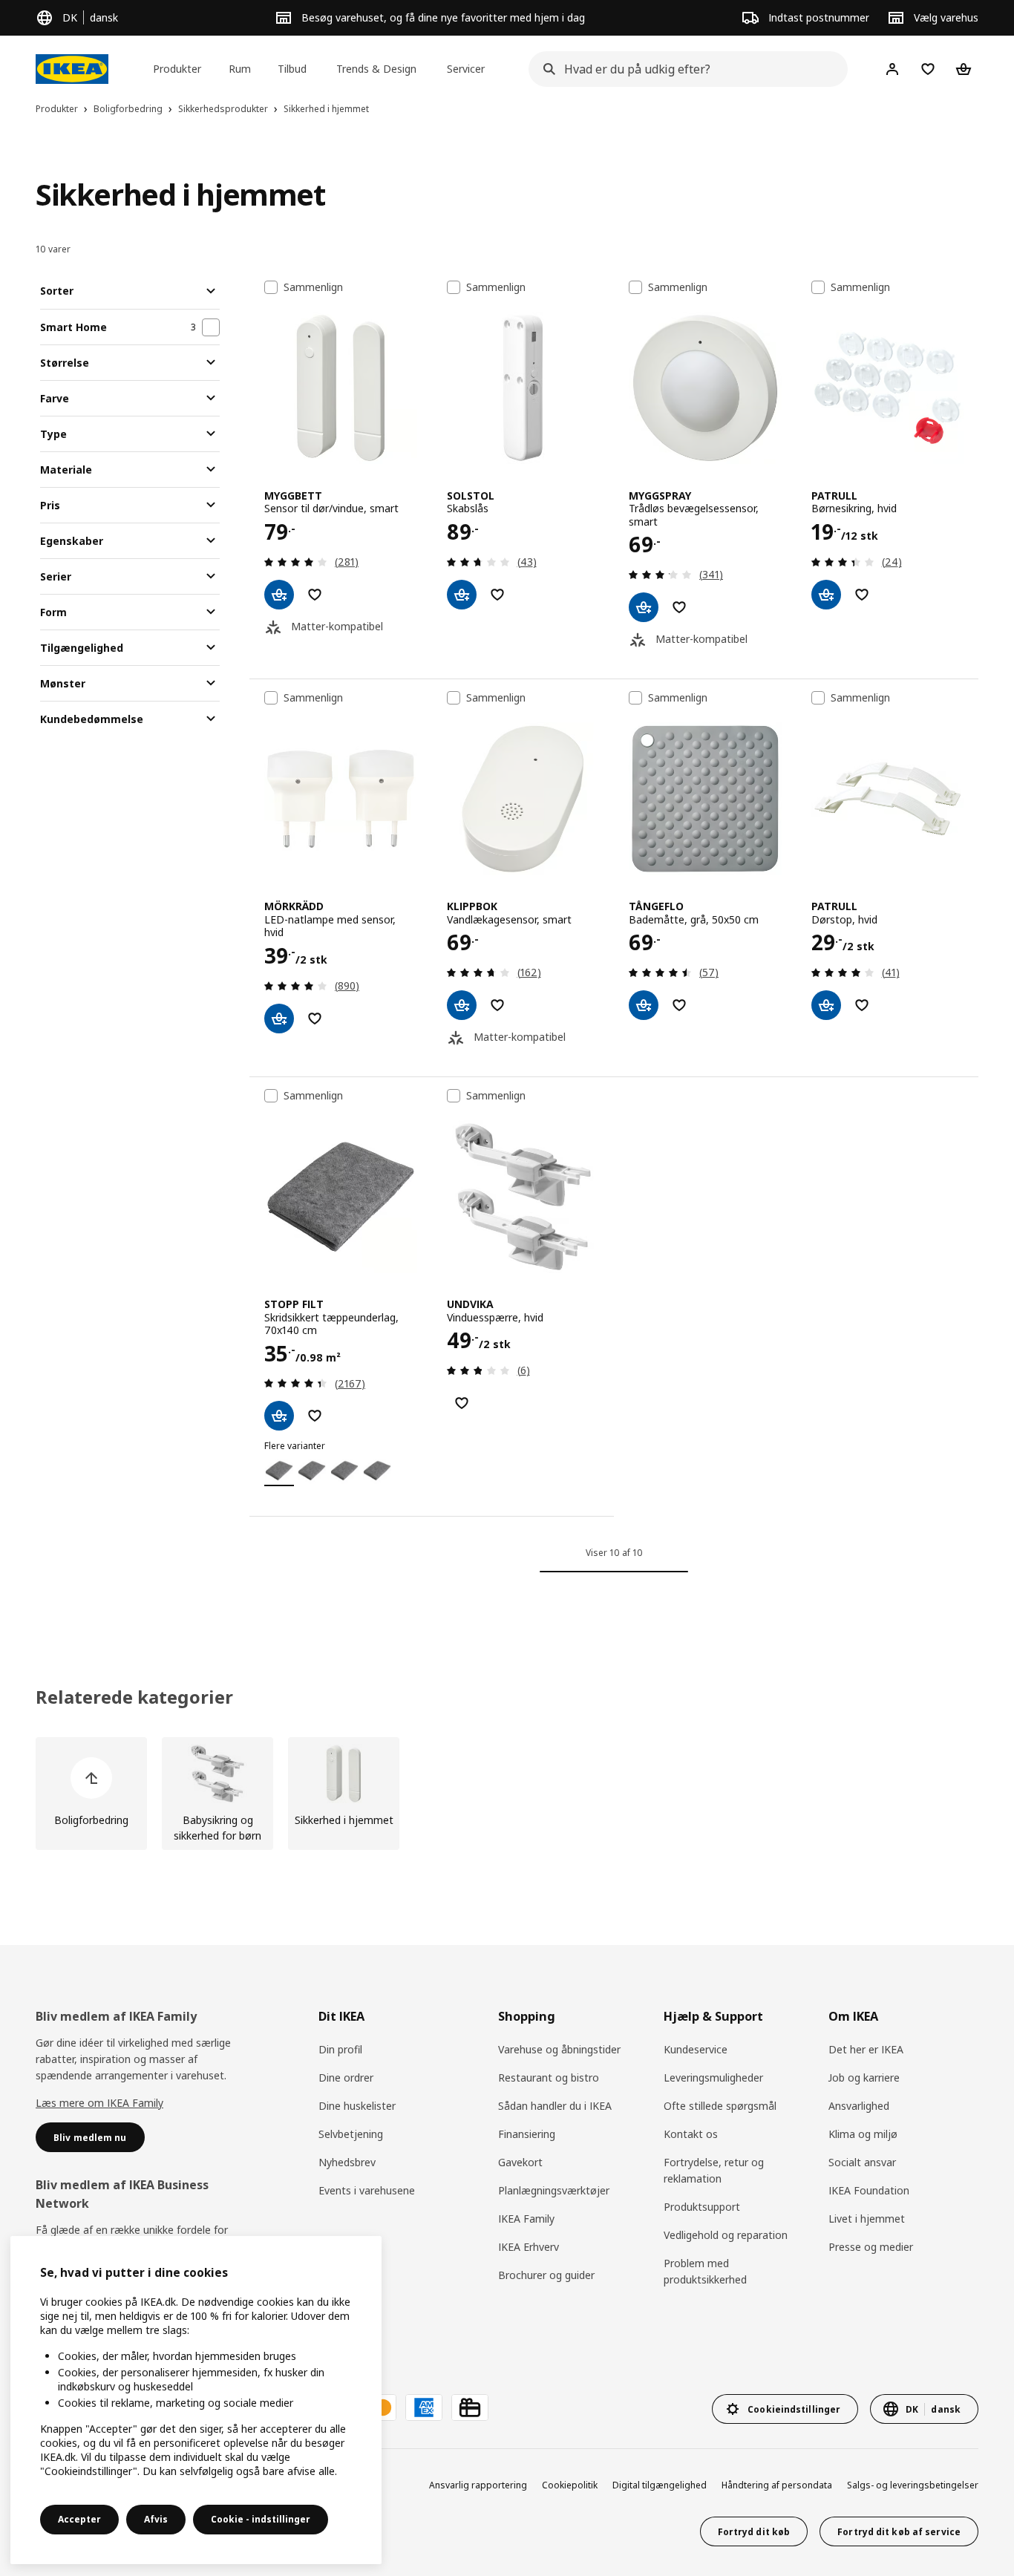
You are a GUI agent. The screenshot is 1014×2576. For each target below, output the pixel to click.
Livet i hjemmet (867, 2219)
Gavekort (520, 2162)
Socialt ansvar (862, 2162)
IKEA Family (526, 2219)
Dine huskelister (357, 2106)
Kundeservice (696, 2049)
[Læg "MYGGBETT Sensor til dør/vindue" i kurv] (279, 595)
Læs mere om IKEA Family (99, 2103)
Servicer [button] (466, 69)
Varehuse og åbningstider (559, 2049)
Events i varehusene (367, 2190)
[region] (196, 2400)
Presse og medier (871, 2247)
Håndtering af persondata (777, 2485)
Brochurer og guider (546, 2275)
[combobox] (684, 69)
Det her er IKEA (866, 2049)
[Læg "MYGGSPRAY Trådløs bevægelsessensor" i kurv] (644, 607)
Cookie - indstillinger (261, 2519)
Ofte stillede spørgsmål (720, 2106)
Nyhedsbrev (347, 2162)
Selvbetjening (351, 2134)
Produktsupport (702, 2207)
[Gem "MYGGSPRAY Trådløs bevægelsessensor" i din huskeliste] (679, 607)
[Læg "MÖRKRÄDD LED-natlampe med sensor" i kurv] (279, 1019)
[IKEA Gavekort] (470, 2407)
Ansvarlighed (859, 2106)
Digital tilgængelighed (660, 2485)
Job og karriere (864, 2078)
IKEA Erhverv (529, 2247)
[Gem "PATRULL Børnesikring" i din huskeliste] (862, 595)
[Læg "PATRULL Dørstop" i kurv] (826, 1005)
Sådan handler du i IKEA (555, 2106)
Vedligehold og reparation (726, 2235)
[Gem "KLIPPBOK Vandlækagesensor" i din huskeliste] (497, 1005)
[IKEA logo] (72, 69)
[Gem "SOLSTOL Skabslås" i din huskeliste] (497, 595)
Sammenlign (313, 287)
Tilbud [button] (292, 69)
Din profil (340, 2049)
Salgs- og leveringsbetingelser (913, 2485)
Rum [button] (240, 69)
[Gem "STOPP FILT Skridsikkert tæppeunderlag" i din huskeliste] (315, 1416)
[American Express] (424, 2407)
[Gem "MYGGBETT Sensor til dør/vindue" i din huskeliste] (315, 595)
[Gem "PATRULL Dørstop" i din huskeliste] (862, 1005)
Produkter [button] (177, 69)
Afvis (156, 2519)
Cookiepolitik (570, 2485)
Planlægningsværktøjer (554, 2190)
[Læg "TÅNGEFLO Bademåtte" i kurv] (644, 1005)
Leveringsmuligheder (713, 2078)
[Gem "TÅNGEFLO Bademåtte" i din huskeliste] (679, 1005)
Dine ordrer (346, 2078)
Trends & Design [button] (376, 69)
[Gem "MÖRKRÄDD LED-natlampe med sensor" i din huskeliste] (315, 1019)
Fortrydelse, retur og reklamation (714, 2170)
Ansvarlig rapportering (478, 2485)
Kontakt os (691, 2134)
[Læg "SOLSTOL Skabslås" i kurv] (462, 595)
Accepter (79, 2519)
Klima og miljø (863, 2134)
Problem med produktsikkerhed (705, 2271)
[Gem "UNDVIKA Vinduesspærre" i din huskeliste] (462, 1403)
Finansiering (527, 2134)
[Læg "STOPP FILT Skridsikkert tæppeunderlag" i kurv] (279, 1416)
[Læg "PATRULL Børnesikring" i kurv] (826, 595)
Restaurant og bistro (549, 2078)
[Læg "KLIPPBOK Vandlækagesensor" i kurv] (462, 1005)
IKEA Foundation (869, 2190)
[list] (507, 1794)
